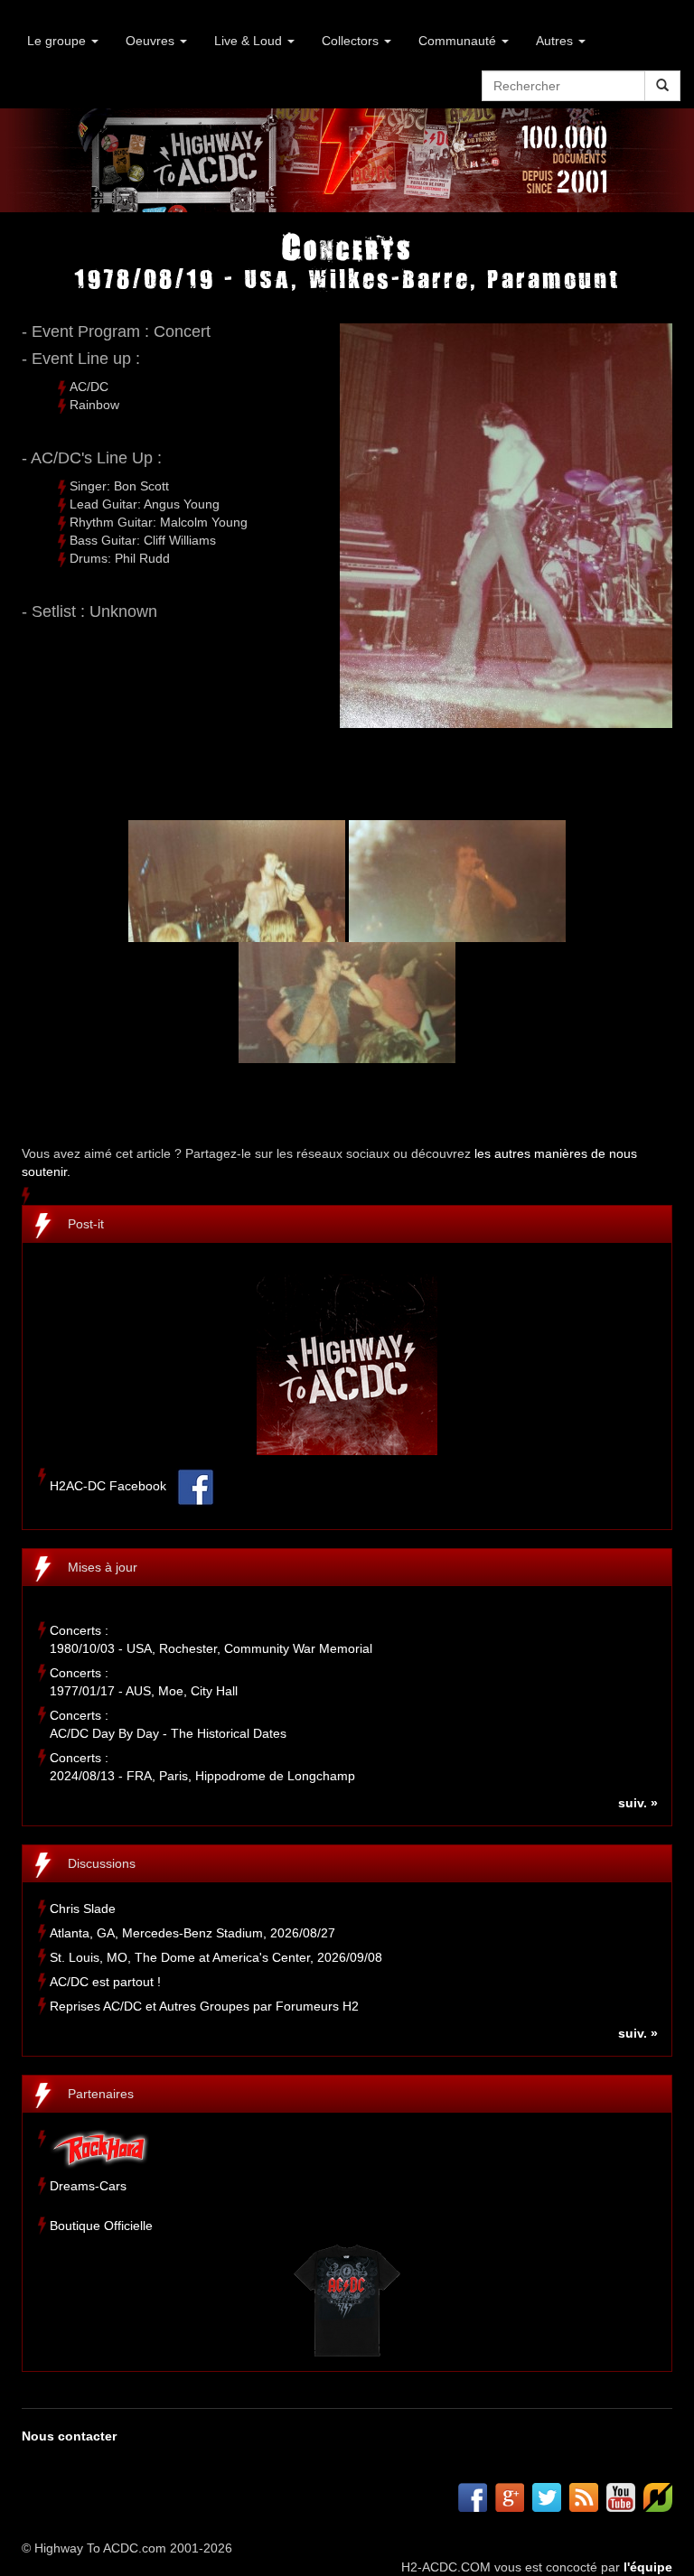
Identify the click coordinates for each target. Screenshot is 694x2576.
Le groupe (58, 41)
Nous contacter (69, 2436)
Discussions (102, 1863)
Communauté (459, 41)
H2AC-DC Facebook (108, 1486)
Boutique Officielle (101, 2226)
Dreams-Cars (88, 2186)
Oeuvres (152, 41)
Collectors (352, 41)
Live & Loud (250, 41)
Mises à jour (103, 1567)
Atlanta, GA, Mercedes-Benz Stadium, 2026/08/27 (192, 1933)
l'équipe (648, 2567)
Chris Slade (83, 1909)
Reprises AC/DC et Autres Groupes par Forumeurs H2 (204, 2006)
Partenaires (101, 2094)
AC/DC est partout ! (105, 1982)
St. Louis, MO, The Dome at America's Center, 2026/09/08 (216, 1957)
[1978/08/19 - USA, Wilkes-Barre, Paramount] (237, 880)
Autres (556, 41)
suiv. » (638, 1803)
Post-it (86, 1224)
